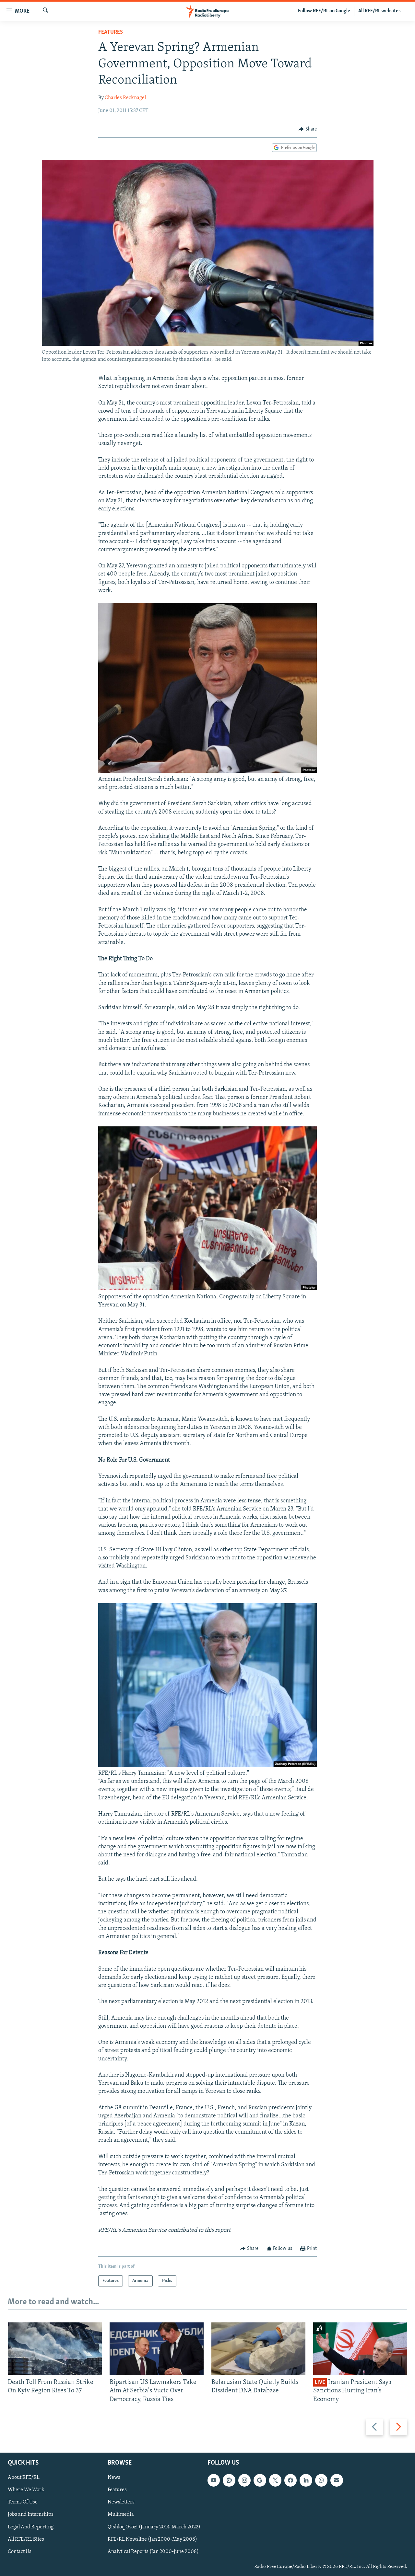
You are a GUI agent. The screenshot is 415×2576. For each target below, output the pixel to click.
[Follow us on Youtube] (214, 2480)
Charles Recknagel (125, 98)
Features (111, 32)
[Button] (308, 129)
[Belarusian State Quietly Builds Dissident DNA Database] (258, 2349)
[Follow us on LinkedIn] (306, 2480)
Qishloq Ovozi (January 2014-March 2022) (154, 2527)
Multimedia (121, 2515)
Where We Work (26, 2490)
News (114, 2478)
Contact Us (20, 2552)
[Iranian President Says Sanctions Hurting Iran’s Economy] (360, 2349)
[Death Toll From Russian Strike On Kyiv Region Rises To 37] (55, 2349)
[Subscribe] (337, 2480)
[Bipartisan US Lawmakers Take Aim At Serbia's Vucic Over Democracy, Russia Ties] (157, 2349)
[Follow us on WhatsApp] (321, 2480)
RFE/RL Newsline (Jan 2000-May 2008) (152, 2539)
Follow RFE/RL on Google (324, 11)
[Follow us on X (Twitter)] (275, 2480)
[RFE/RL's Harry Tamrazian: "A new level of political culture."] (207, 1765)
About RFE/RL (24, 2478)
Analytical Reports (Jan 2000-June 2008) (153, 2552)
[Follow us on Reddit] (229, 2480)
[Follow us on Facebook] (290, 2480)
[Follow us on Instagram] (244, 2480)
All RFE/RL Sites (26, 2539)
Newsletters (121, 2502)
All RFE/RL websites (379, 11)
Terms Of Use (23, 2502)
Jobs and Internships (31, 2515)
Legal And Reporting (31, 2527)
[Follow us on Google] (260, 2480)
